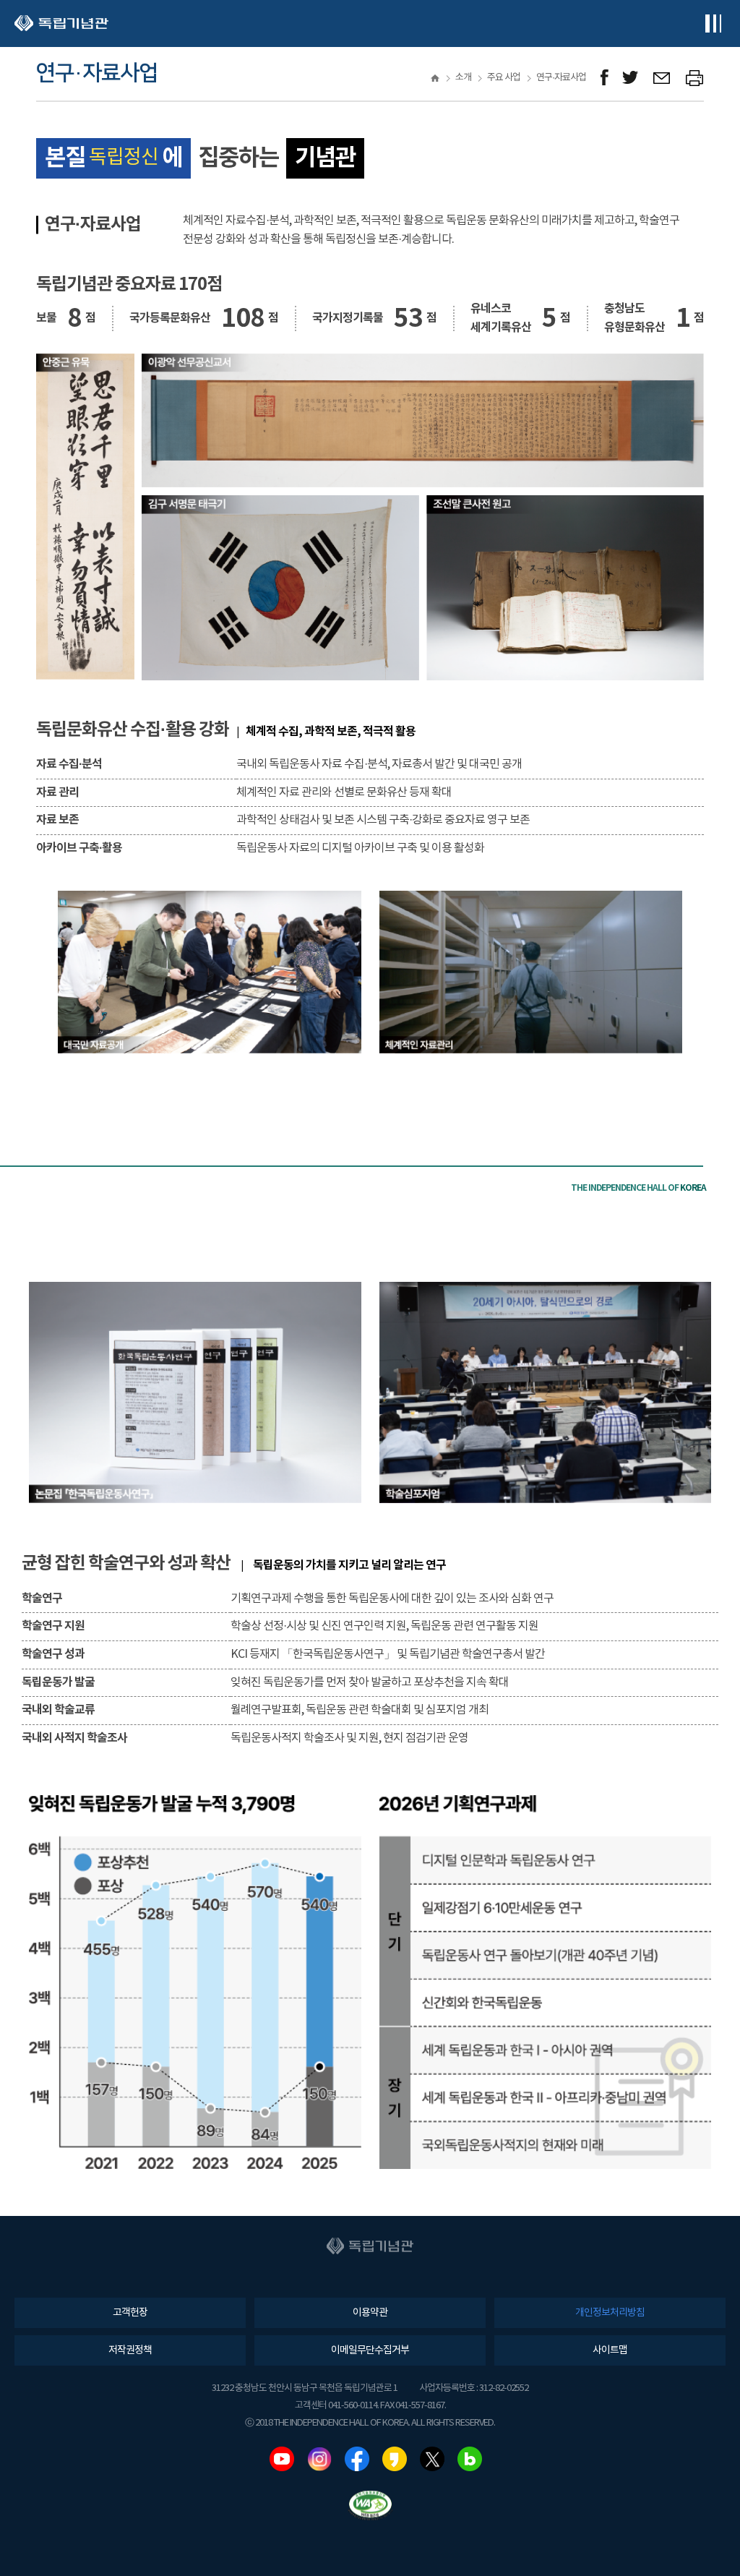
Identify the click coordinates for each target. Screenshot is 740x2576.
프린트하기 (695, 78)
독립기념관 (61, 23)
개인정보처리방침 (610, 2313)
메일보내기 (662, 78)
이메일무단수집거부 (370, 2350)
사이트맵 (610, 2350)
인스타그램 (319, 2459)
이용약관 (370, 2313)
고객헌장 (130, 2313)
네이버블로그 (470, 2459)
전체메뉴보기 (713, 23)
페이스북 (357, 2459)
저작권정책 (130, 2350)
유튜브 (282, 2459)
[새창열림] (605, 78)
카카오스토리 (395, 2459)
